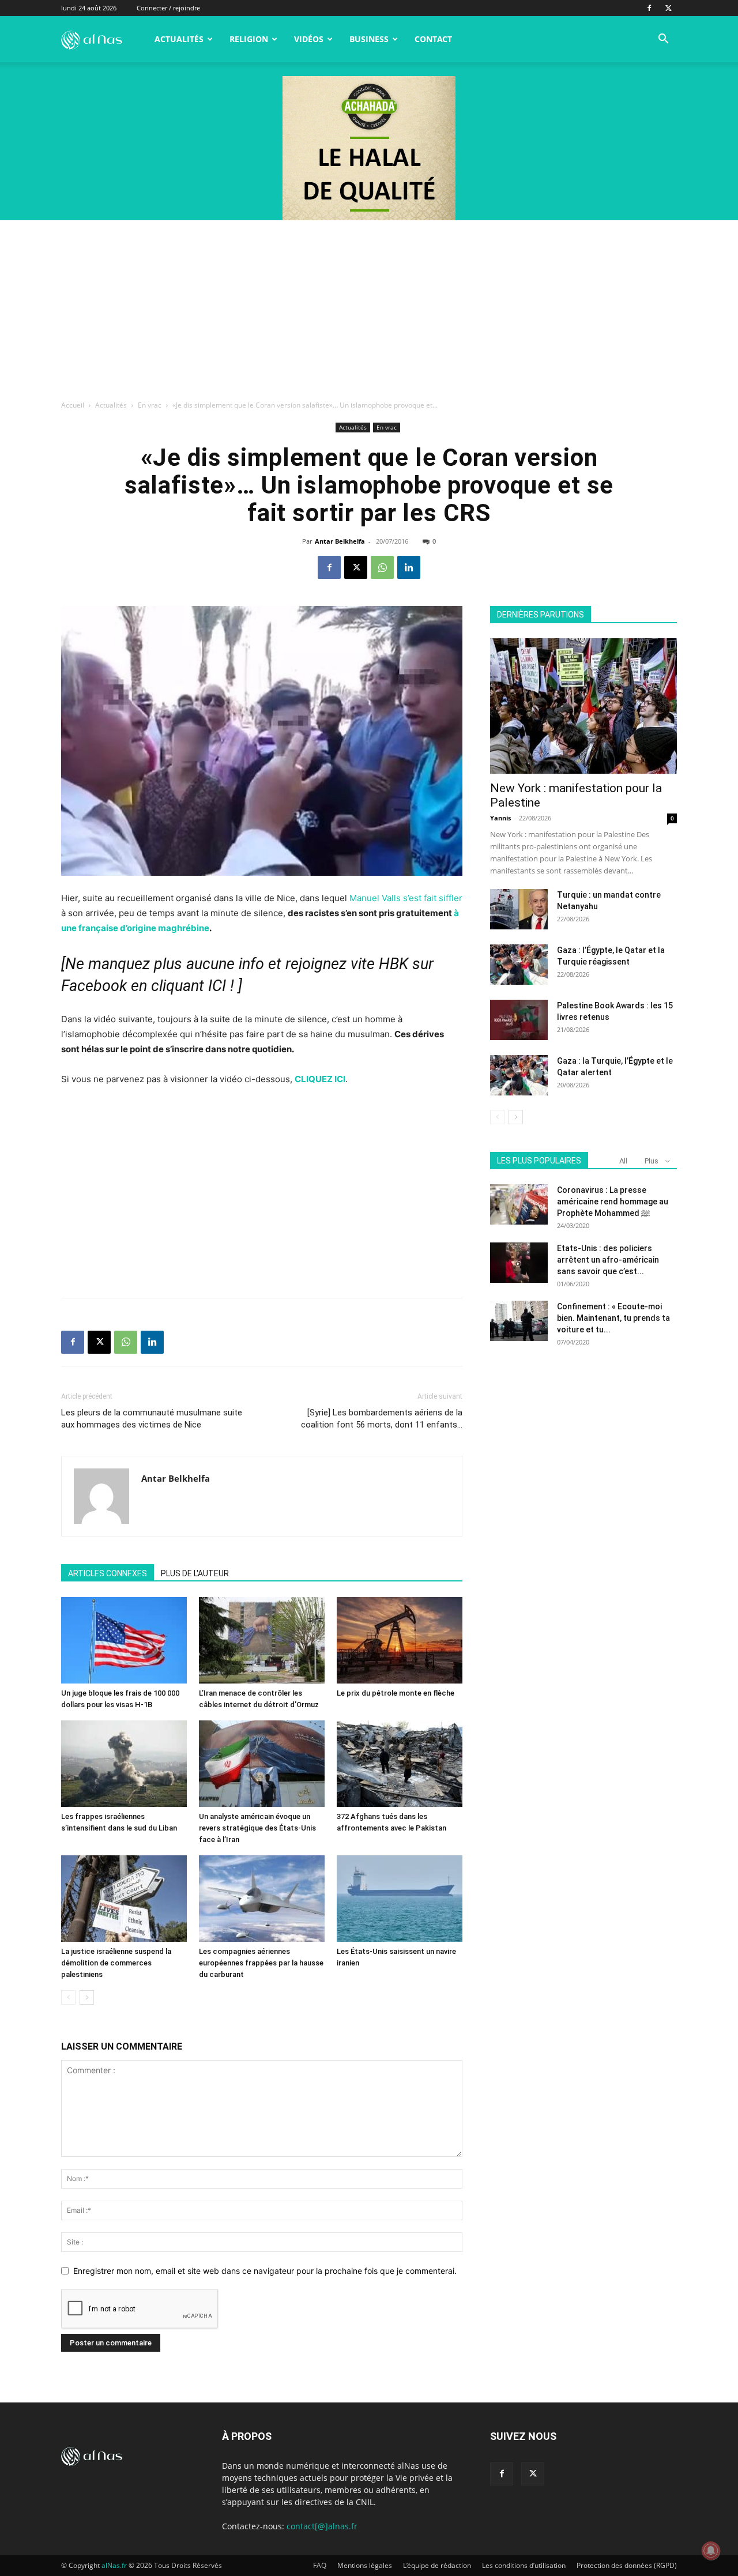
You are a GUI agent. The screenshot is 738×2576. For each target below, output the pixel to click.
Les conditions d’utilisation (524, 2565)
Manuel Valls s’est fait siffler (406, 898)
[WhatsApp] (382, 567)
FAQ (320, 2565)
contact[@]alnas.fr (322, 2526)
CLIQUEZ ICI (320, 1079)
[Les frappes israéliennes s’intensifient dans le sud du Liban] (124, 1764)
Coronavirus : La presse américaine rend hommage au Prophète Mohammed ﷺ (613, 1202)
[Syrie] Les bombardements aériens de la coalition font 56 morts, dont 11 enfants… (382, 1419)
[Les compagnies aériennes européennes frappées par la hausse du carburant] (262, 1899)
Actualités (179, 39)
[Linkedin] (409, 567)
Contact (433, 39)
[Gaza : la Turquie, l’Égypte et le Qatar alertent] (519, 1075)
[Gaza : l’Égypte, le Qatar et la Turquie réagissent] (519, 965)
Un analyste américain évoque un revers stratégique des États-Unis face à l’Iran (257, 1828)
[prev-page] (68, 1997)
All (623, 1161)
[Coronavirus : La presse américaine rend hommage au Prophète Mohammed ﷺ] (519, 1204)
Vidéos (309, 39)
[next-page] (87, 1997)
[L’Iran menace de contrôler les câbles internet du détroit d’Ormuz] (262, 1640)
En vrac (150, 405)
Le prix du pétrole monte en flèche (396, 1693)
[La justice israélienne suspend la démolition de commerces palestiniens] (124, 1899)
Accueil (73, 405)
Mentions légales (365, 2565)
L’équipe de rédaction (437, 2565)
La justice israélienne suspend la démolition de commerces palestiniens (116, 1963)
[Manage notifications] (711, 2551)
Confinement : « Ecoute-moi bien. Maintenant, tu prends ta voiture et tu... (613, 1318)
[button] (663, 40)
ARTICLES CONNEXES (108, 1573)
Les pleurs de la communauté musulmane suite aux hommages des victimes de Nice (152, 1419)
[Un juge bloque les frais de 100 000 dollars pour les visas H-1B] (124, 1640)
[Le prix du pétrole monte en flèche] (400, 1640)
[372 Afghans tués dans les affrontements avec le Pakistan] (400, 1764)
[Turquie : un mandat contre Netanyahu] (519, 909)
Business (369, 39)
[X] (668, 8)
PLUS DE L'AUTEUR (195, 1573)
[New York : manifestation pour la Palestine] (583, 706)
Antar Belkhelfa (340, 541)
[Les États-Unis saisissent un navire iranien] (400, 1899)
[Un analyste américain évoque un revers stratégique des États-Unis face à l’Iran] (262, 1764)
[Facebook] (649, 8)
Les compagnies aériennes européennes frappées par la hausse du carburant (261, 1963)
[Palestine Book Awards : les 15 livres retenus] (519, 1020)
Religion (249, 39)
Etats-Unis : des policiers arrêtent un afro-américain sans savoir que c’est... (608, 1260)
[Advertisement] (369, 307)
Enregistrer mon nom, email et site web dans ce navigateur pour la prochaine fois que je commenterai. (265, 2271)
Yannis (500, 818)
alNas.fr (114, 2565)
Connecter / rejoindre (168, 8)
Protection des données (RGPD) (627, 2565)
